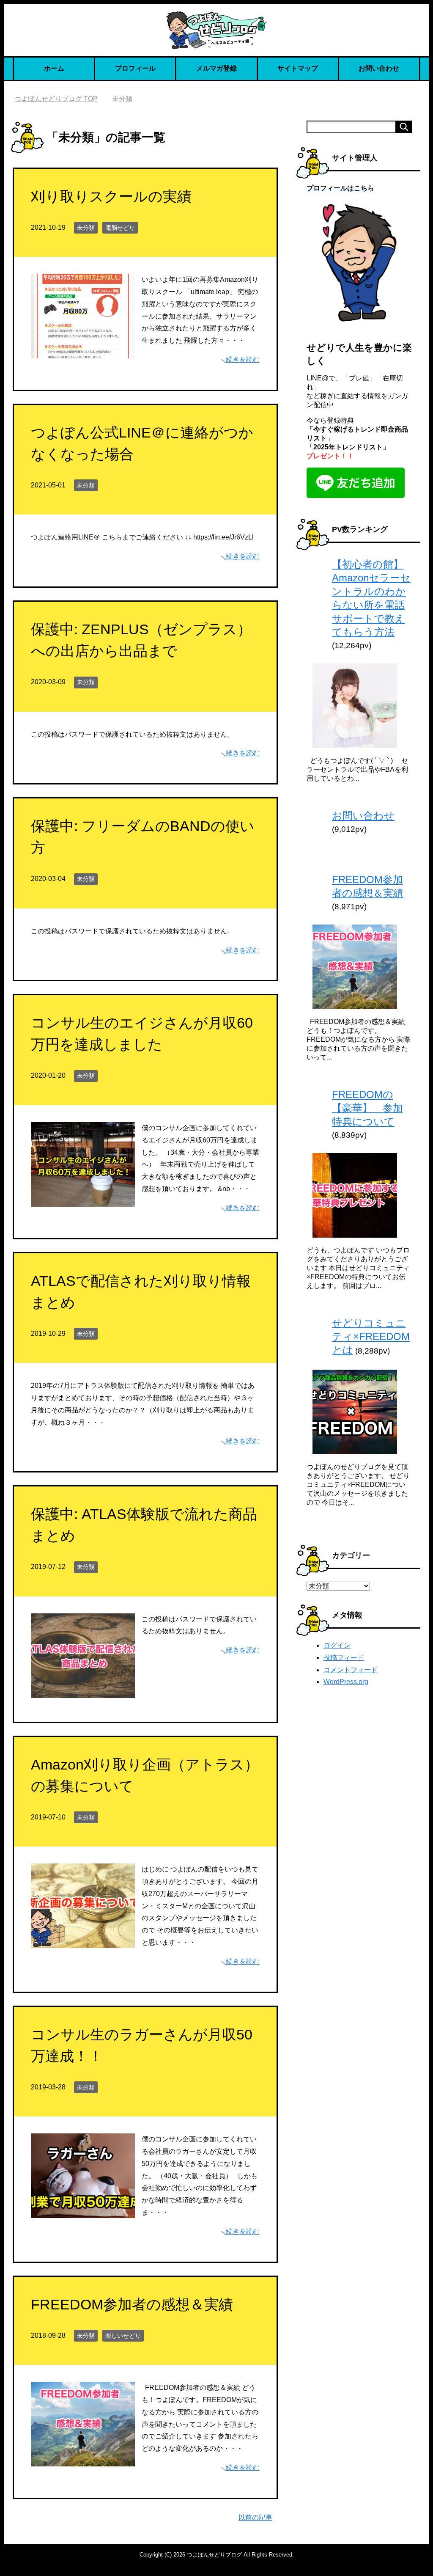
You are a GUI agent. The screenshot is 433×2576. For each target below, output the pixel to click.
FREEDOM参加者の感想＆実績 (132, 2304)
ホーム (54, 68)
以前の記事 (255, 2517)
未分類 (86, 228)
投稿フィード (344, 1658)
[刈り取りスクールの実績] (83, 352)
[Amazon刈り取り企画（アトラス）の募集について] (83, 1942)
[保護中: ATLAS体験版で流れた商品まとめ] (83, 1691)
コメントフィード (351, 1670)
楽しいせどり (123, 2336)
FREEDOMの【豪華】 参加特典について (367, 1108)
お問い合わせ (379, 68)
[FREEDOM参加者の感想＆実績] (83, 2460)
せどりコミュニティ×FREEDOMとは (371, 1336)
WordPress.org (346, 1682)
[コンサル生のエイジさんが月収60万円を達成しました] (83, 1200)
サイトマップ (298, 68)
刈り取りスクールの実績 (111, 196)
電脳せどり (120, 228)
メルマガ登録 (216, 68)
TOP (61, 99)
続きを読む (243, 359)
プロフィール (135, 68)
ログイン (337, 1645)
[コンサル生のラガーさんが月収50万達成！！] (83, 2211)
